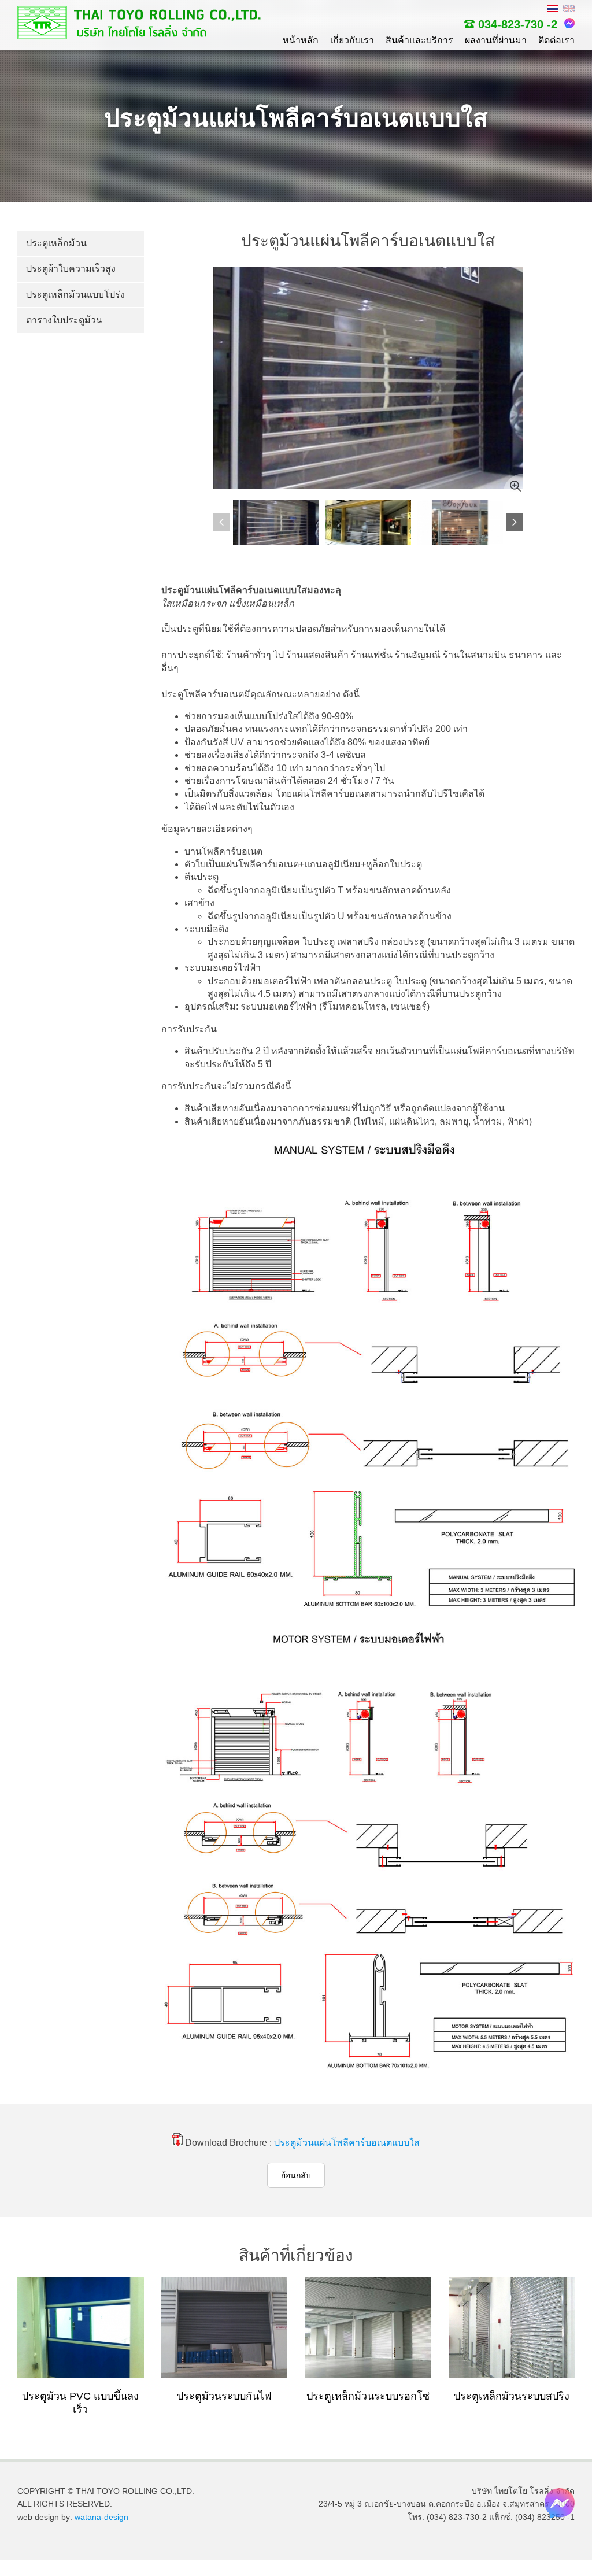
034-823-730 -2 (518, 24)
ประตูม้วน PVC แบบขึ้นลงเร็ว (80, 2403)
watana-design (101, 2517)
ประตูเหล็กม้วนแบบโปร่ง (75, 295)
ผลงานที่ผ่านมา (496, 40)
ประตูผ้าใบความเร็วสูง (71, 269)
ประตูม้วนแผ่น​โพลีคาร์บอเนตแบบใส (347, 2143)
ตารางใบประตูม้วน (64, 320)
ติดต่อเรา (556, 40)
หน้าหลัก (301, 40)
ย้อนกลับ (296, 2175)
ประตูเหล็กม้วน (56, 243)
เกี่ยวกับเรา (352, 40)
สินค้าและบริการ (419, 40)
